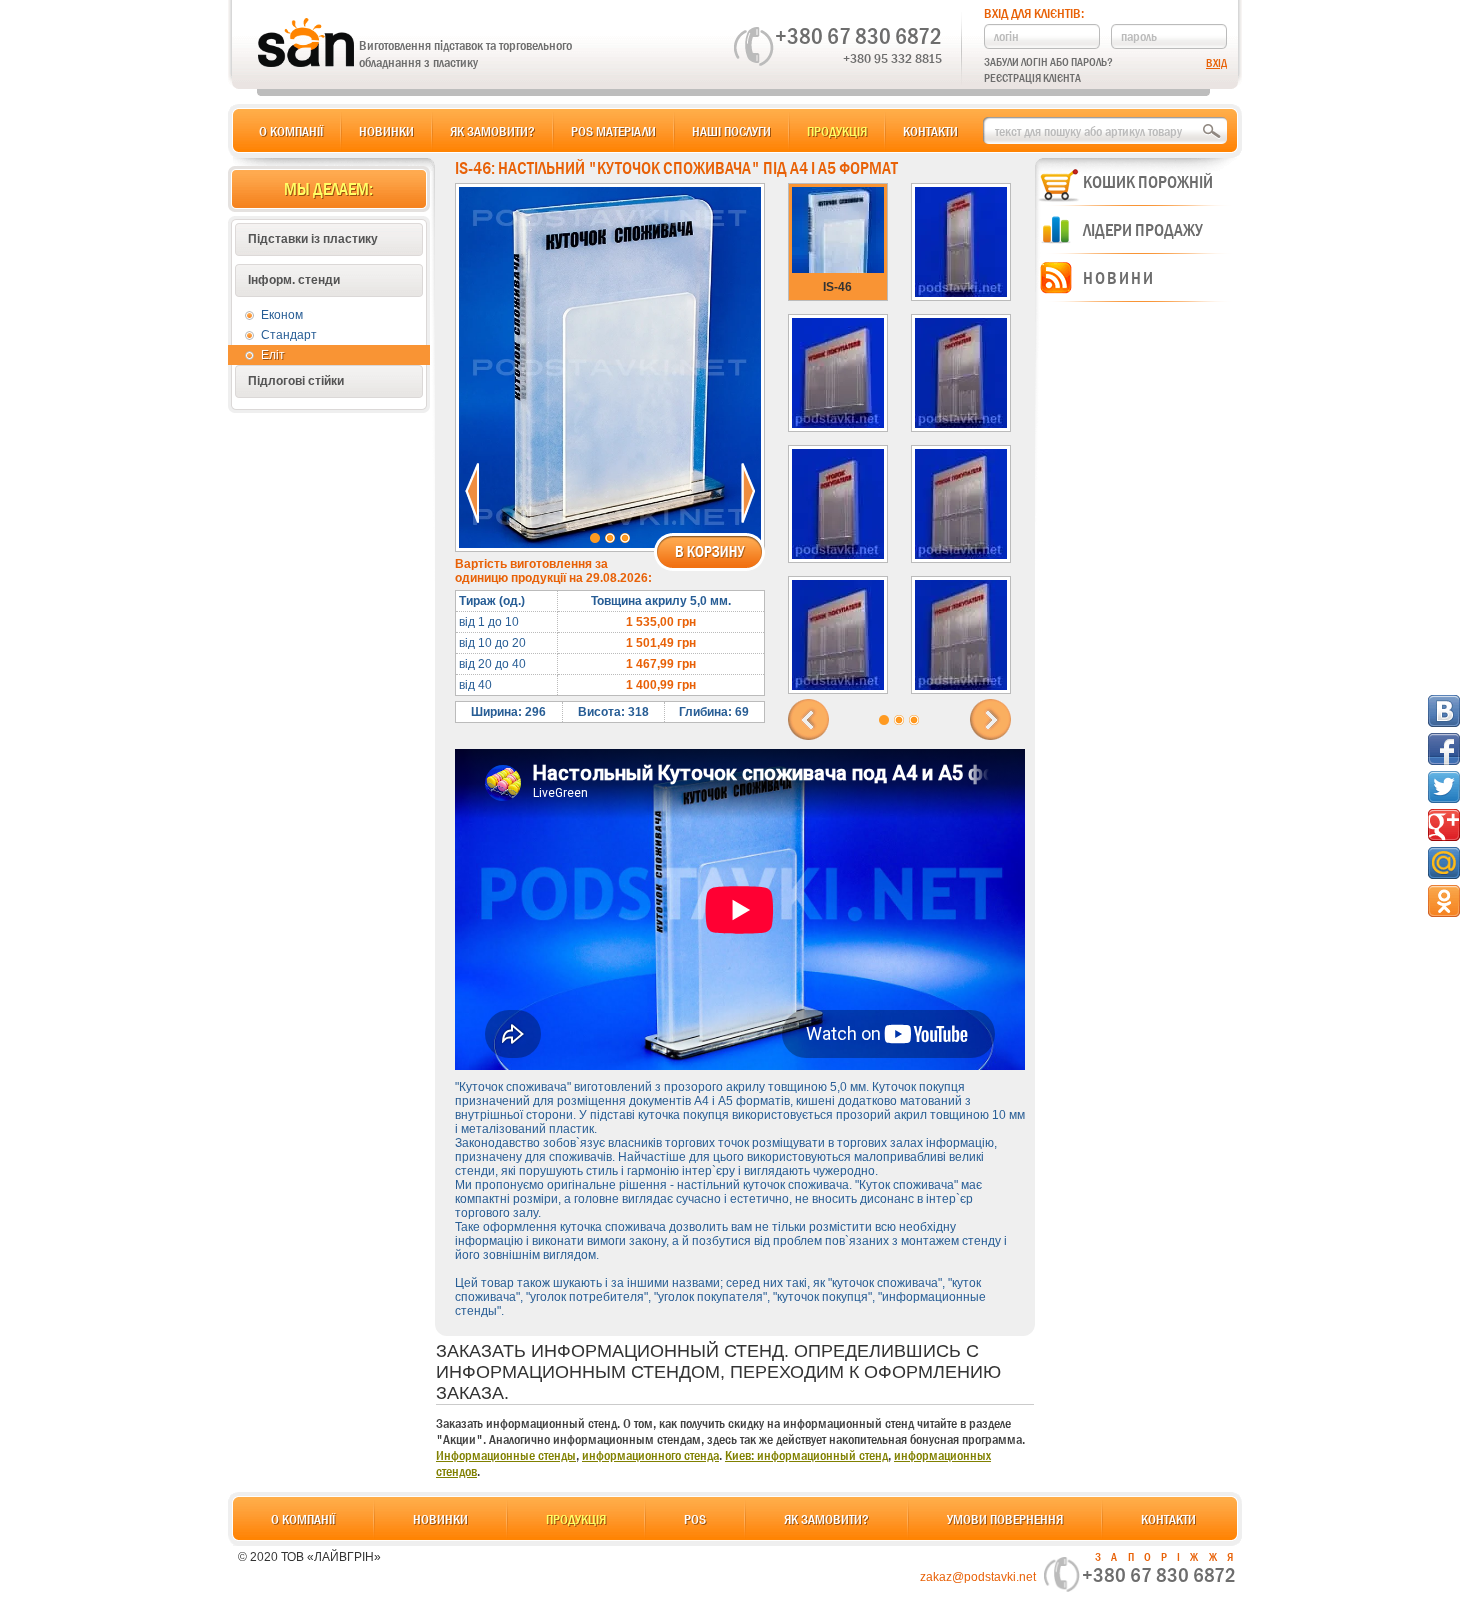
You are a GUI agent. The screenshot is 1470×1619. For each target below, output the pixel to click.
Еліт (273, 355)
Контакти (930, 131)
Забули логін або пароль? (1048, 62)
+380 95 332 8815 (892, 58)
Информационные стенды (506, 1455)
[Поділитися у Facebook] (1444, 749)
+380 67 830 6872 (858, 36)
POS (695, 1519)
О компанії (291, 131)
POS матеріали (613, 131)
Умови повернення (1005, 1519)
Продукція (837, 131)
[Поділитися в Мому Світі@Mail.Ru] (1444, 863)
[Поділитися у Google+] (1444, 825)
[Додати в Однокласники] (1444, 901)
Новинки (386, 131)
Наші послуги (731, 131)
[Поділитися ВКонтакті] (1444, 711)
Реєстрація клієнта (1032, 78)
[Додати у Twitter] (1444, 787)
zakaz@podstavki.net (978, 1577)
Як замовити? (492, 131)
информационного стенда (650, 1455)
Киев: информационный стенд (806, 1455)
